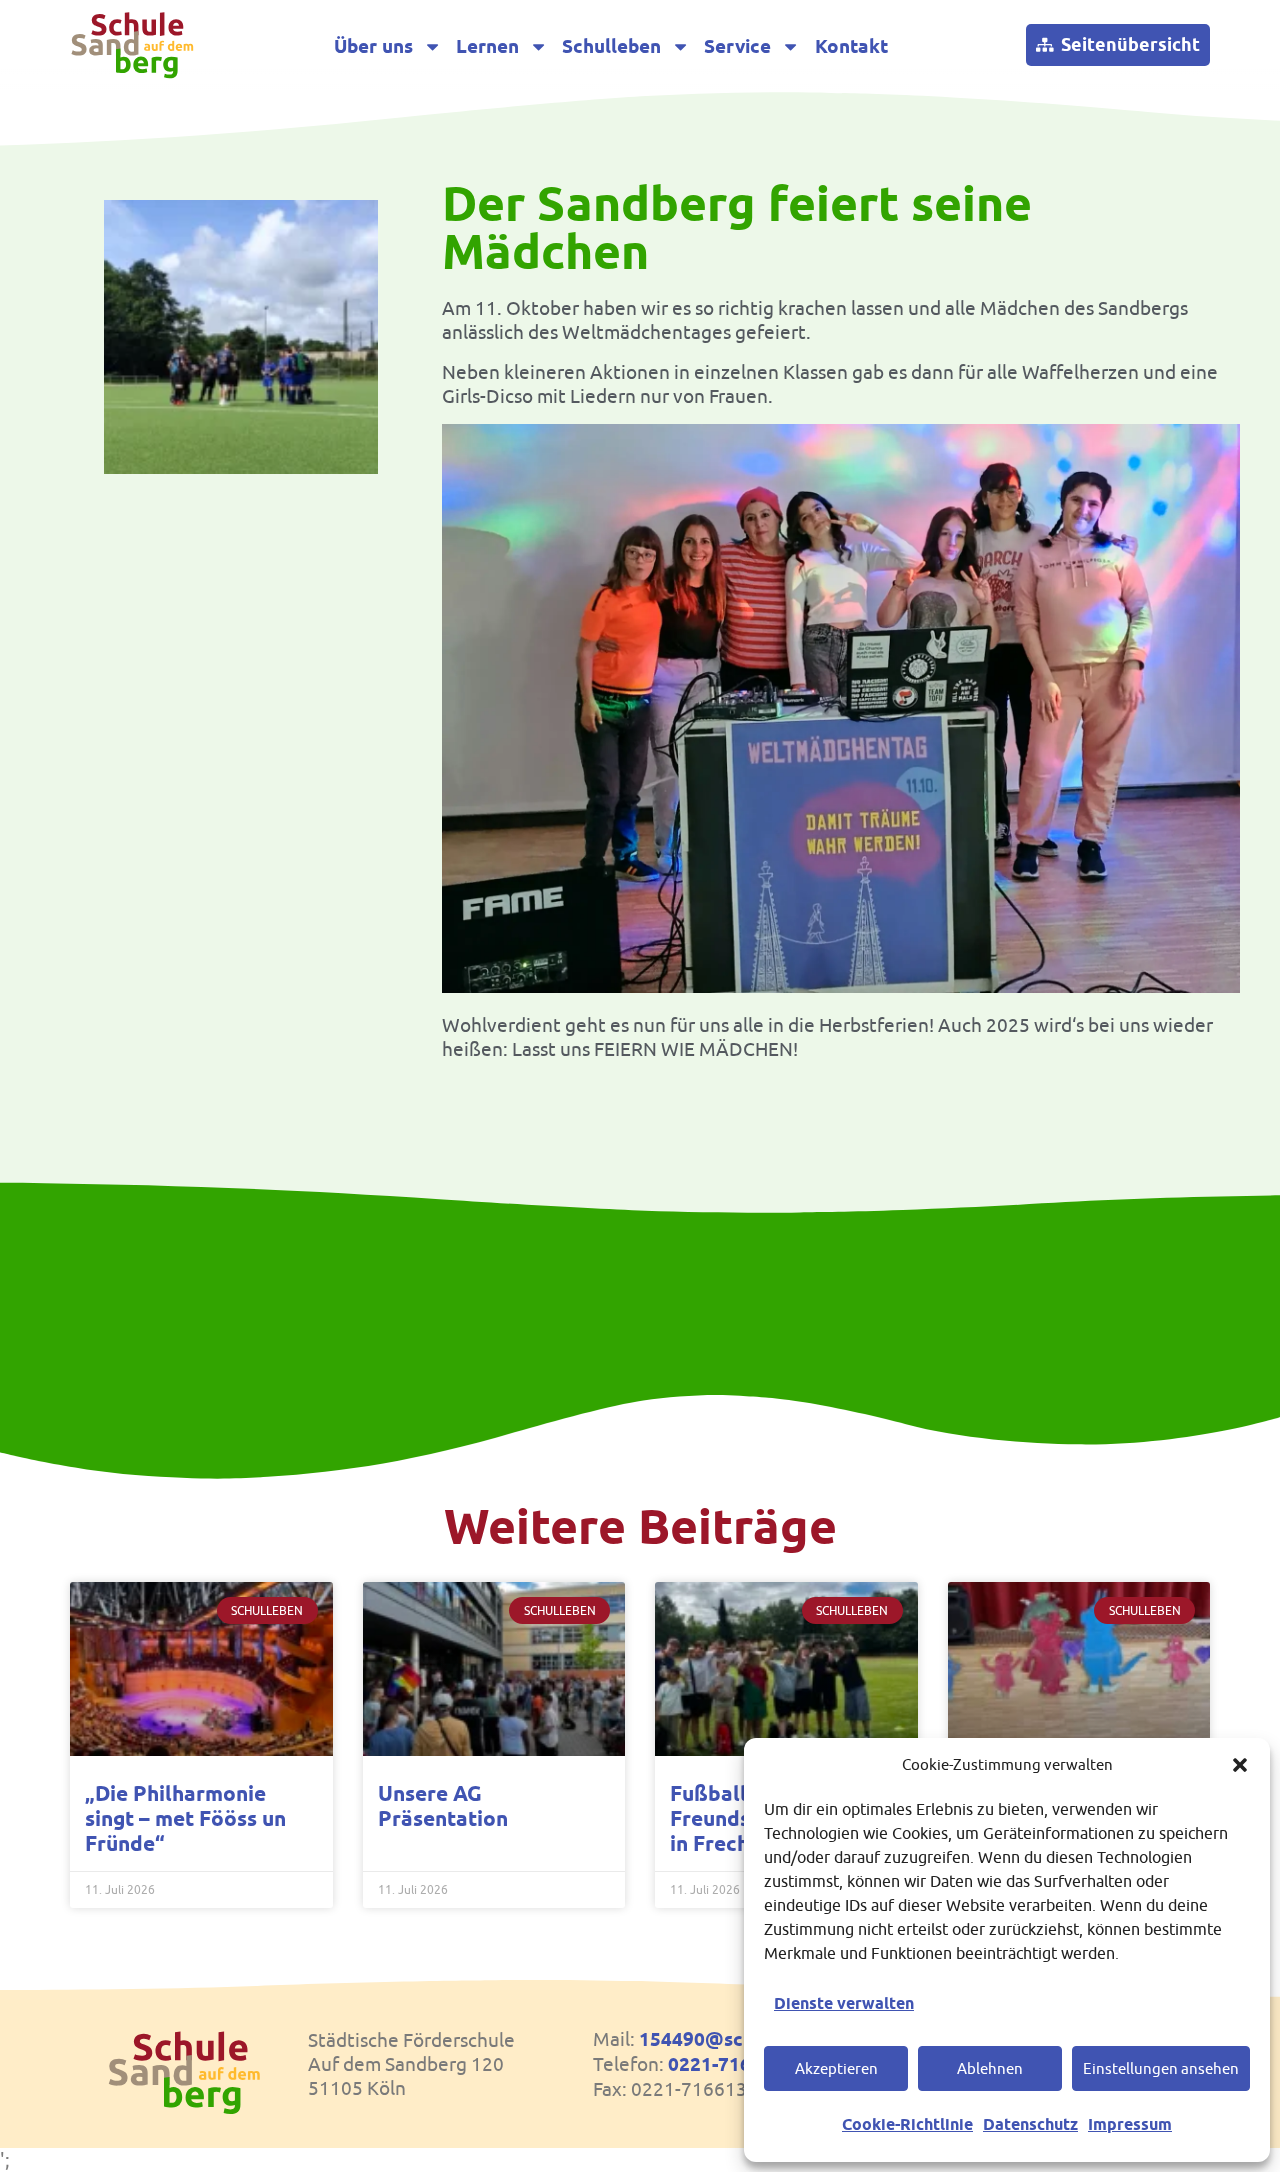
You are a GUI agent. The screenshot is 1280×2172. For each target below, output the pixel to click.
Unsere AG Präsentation (443, 1806)
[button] (1240, 1765)
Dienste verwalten (844, 2003)
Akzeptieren (836, 2068)
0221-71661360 (737, 2064)
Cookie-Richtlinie (907, 2124)
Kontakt (851, 47)
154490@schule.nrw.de (743, 2039)
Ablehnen (990, 2068)
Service (737, 47)
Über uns (373, 47)
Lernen (487, 47)
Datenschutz (1030, 2124)
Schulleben (611, 47)
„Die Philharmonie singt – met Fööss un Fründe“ (185, 1818)
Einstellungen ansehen (1161, 2068)
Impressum (1130, 2124)
